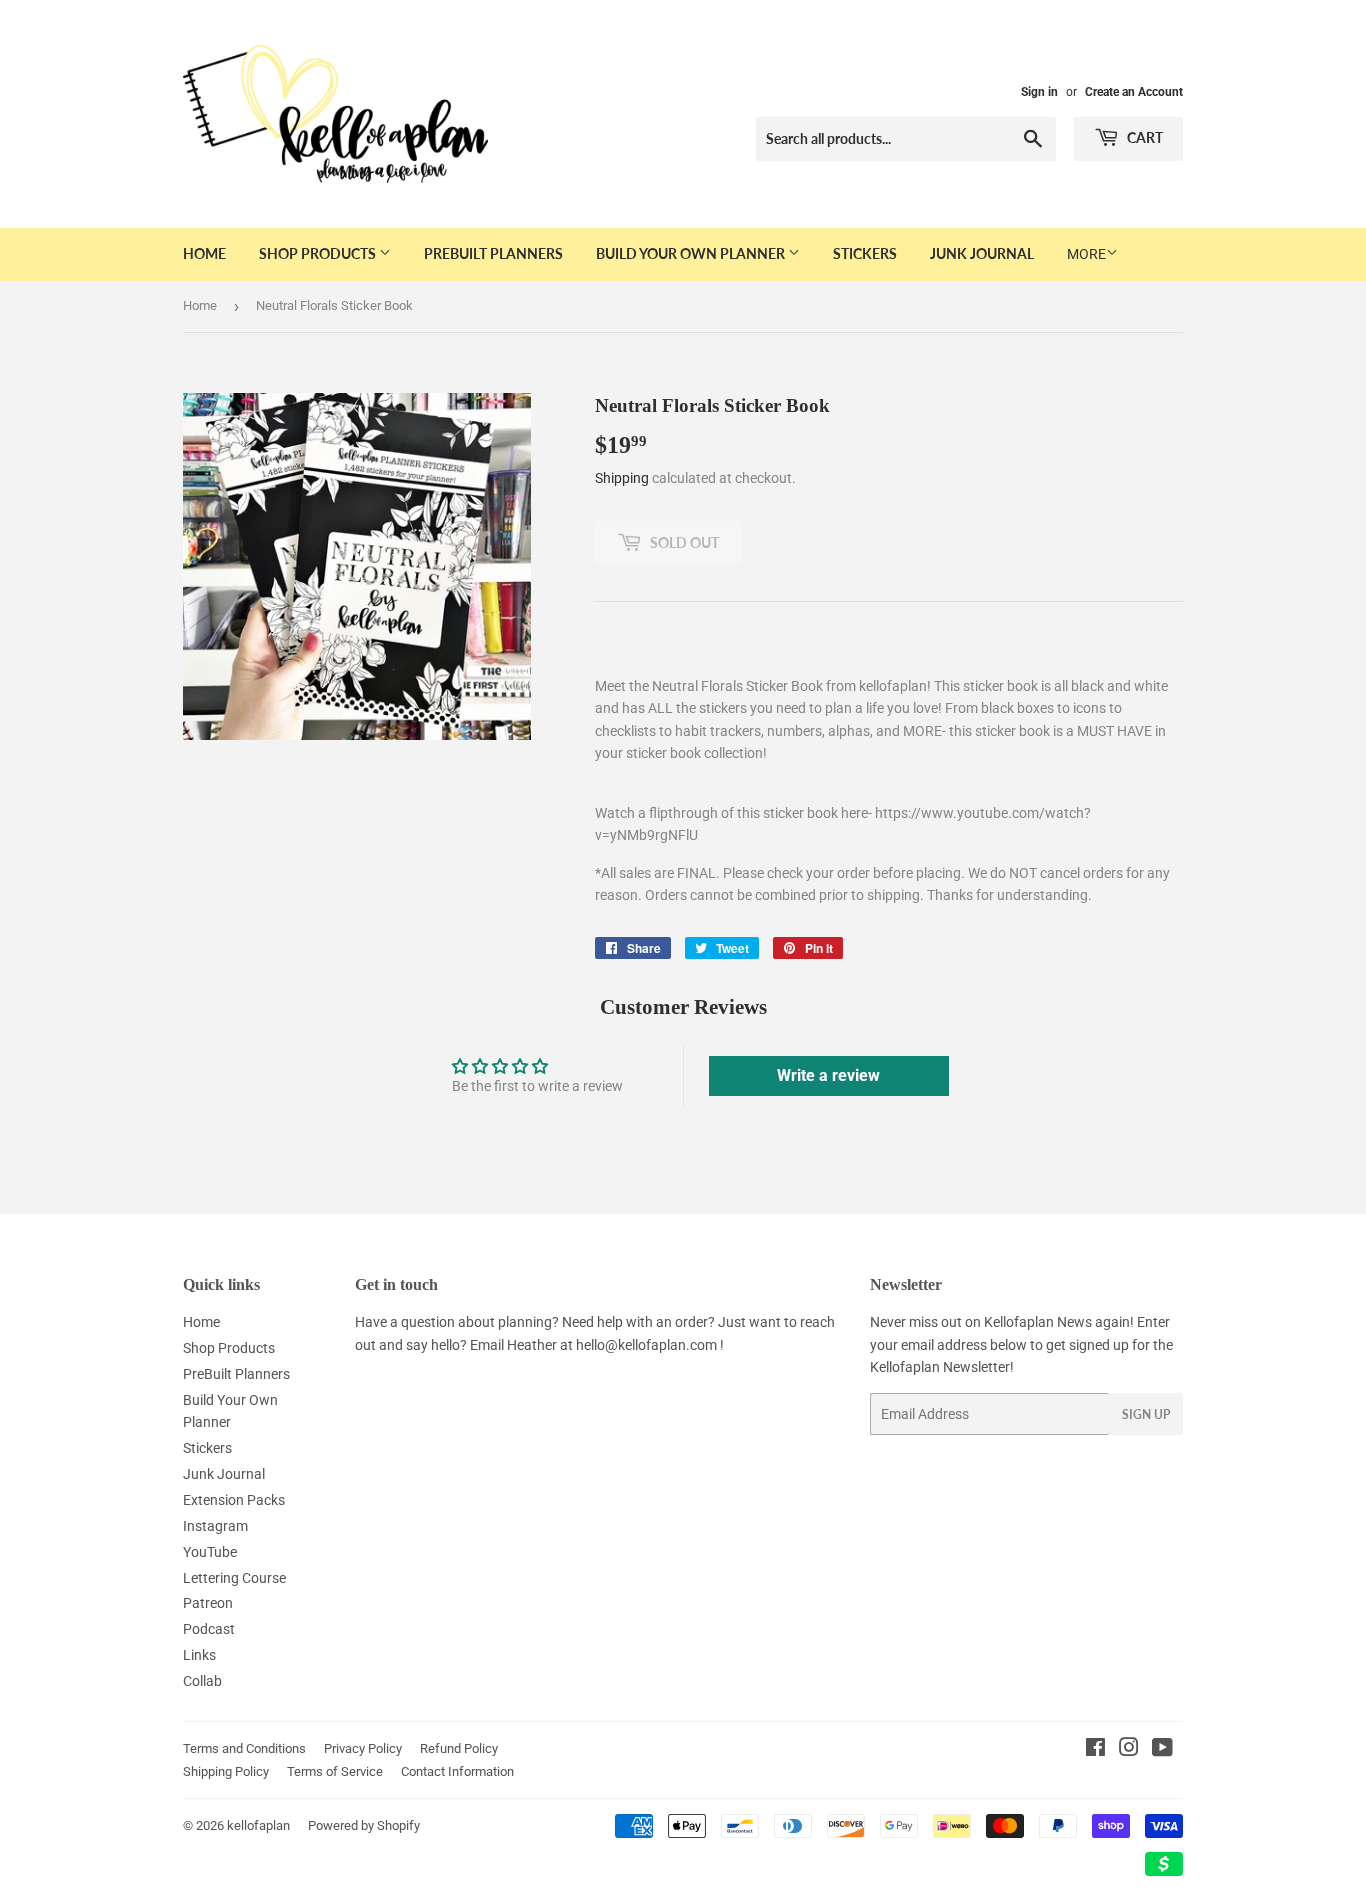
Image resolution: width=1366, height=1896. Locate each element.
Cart (1143, 137)
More (1086, 254)
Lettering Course (234, 1578)
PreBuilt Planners (493, 253)
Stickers (865, 253)
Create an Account (1134, 92)
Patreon (208, 1603)
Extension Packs (234, 1500)
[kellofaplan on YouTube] (1162, 1750)
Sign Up (1146, 1414)
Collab (202, 1681)
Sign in (1039, 92)
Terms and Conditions (244, 1748)
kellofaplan (258, 1825)
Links (199, 1655)
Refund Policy (459, 1748)
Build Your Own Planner (692, 253)
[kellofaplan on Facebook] (1095, 1750)
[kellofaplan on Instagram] (1129, 1750)
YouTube (210, 1552)
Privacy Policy (363, 1748)
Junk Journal (982, 253)
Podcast (209, 1629)
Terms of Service (335, 1771)
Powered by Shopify (364, 1825)
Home (204, 253)
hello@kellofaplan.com (646, 1345)
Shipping (622, 478)
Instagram (215, 1526)
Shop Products (319, 253)
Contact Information (457, 1771)
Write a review (828, 1075)
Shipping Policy (226, 1771)
